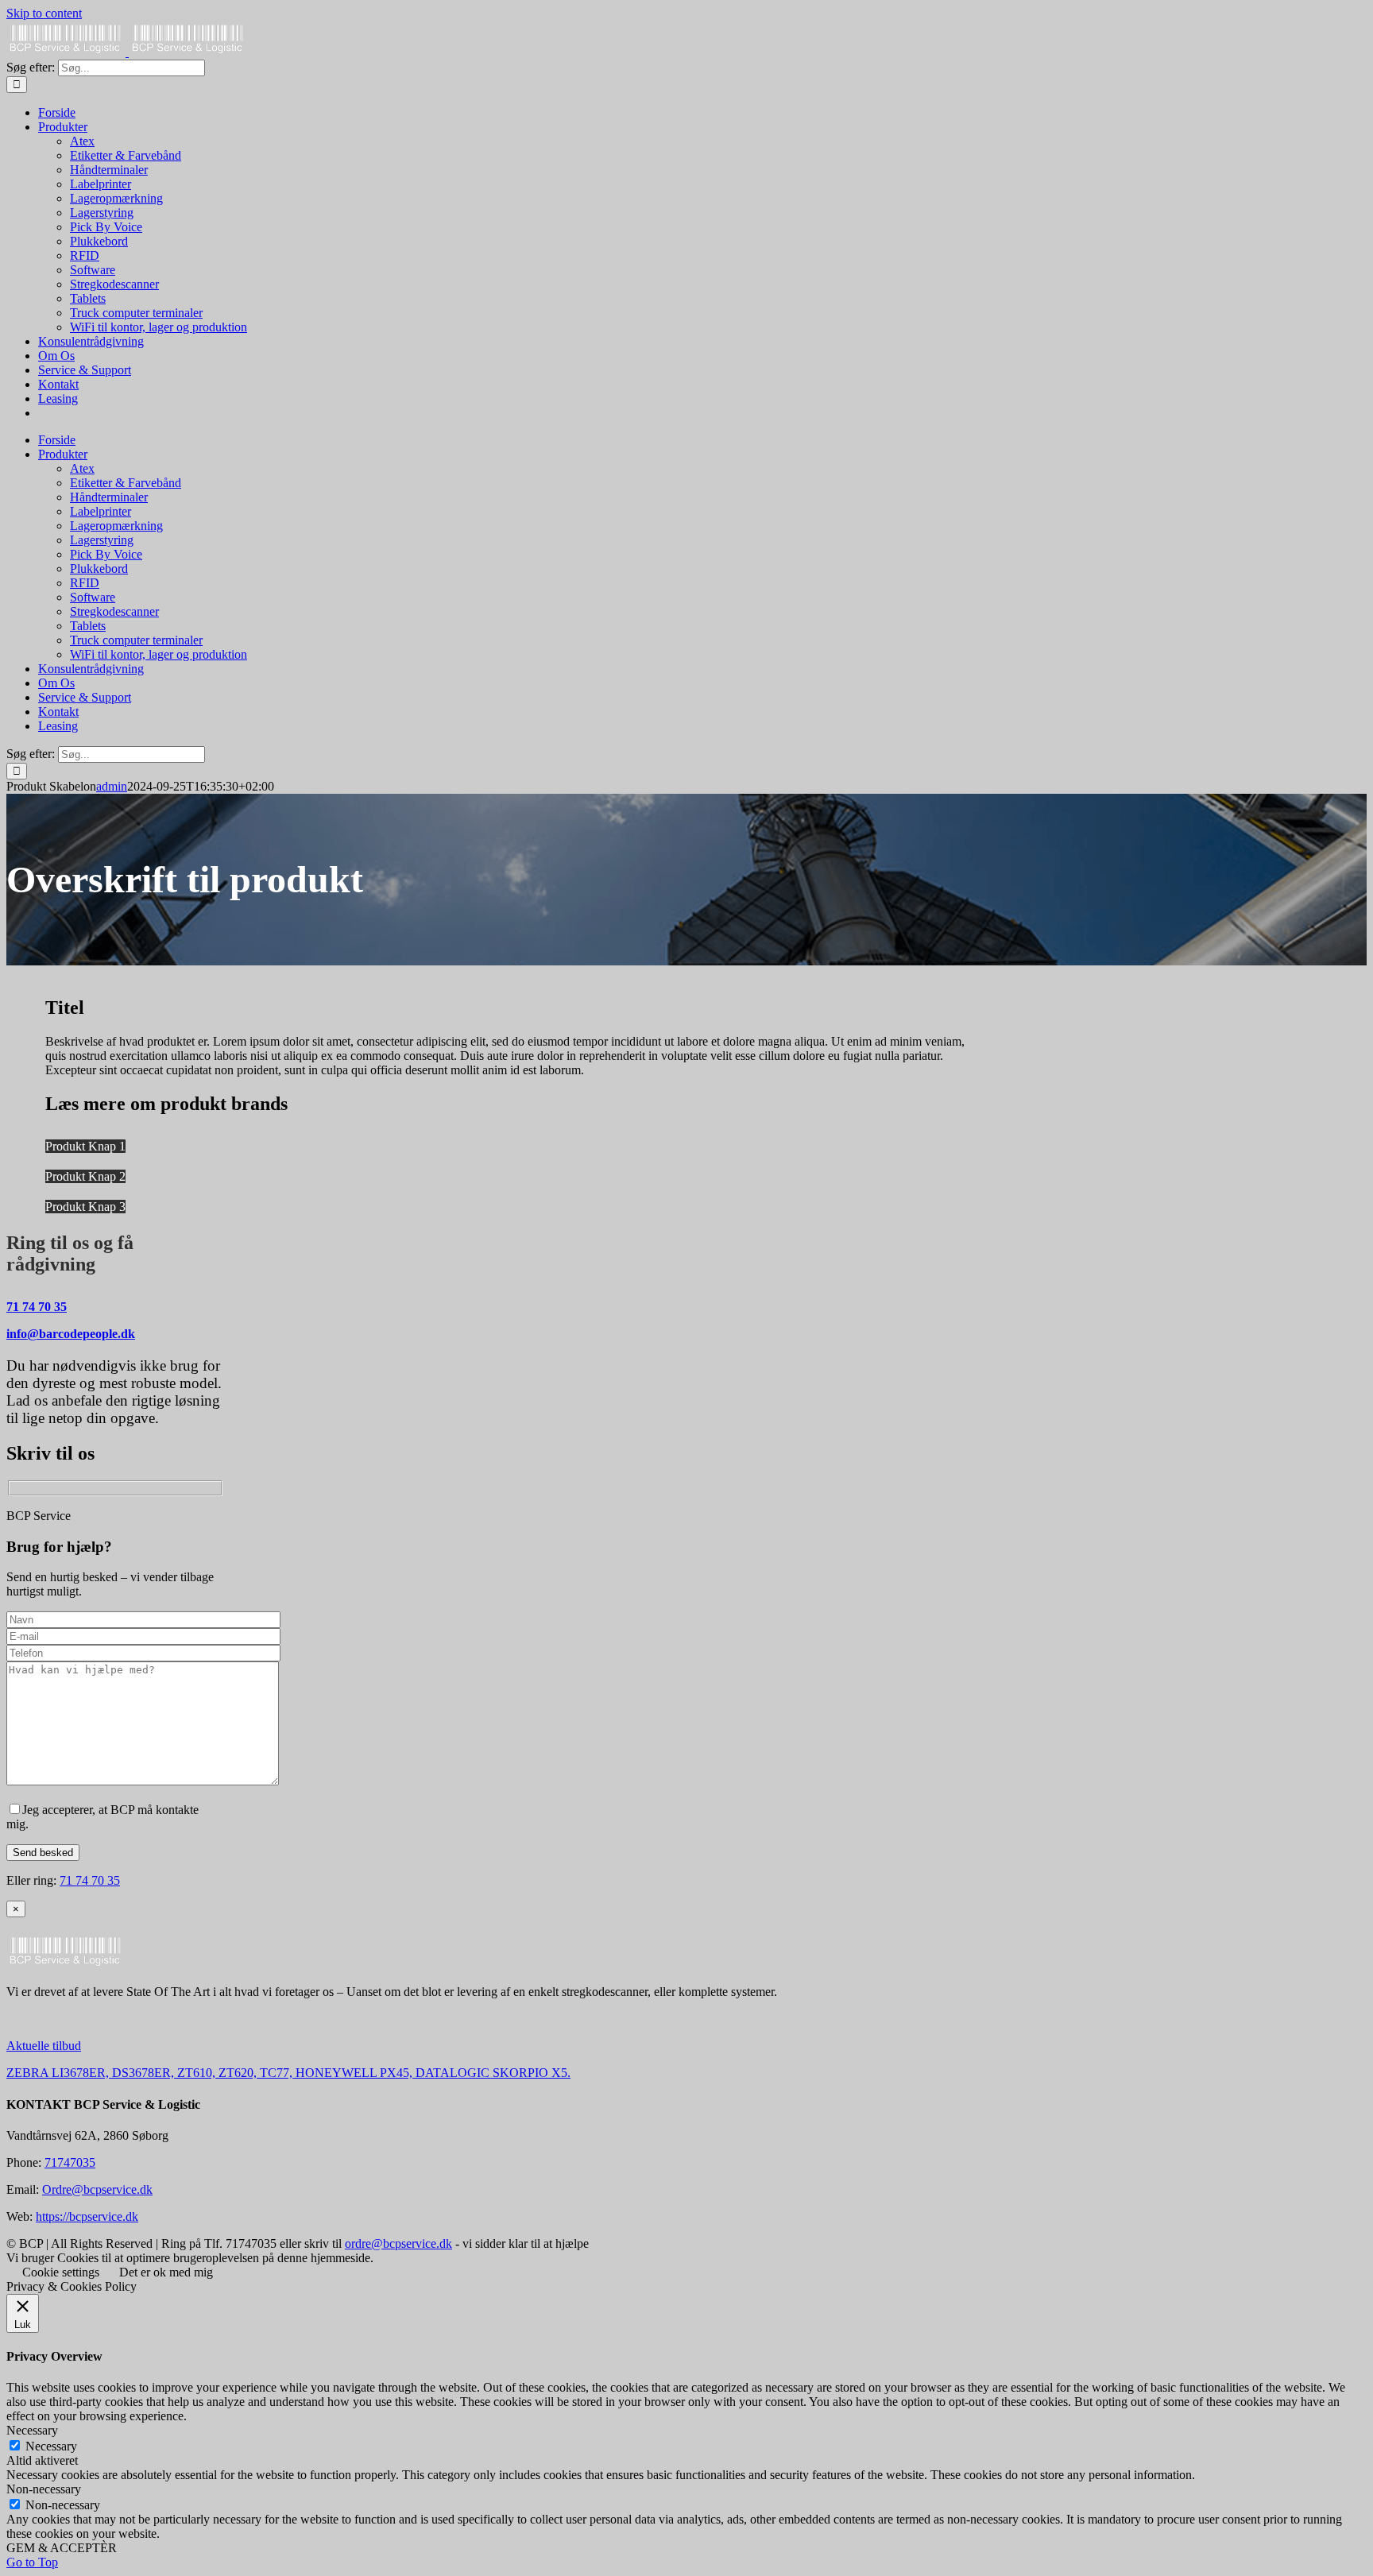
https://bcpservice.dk (87, 2216)
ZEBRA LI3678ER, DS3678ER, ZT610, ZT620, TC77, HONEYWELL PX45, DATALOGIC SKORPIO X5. (288, 2073)
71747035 (70, 2162)
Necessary (51, 2446)
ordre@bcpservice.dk (398, 2243)
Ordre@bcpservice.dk (97, 2189)
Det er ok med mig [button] (166, 2272)
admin (112, 786)
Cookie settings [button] (61, 2272)
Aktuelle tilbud (44, 2046)
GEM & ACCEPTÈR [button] (62, 2548)
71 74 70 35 (37, 1307)
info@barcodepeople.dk (71, 1334)
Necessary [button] (32, 2430)
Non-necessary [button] (44, 2489)
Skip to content (44, 13)
